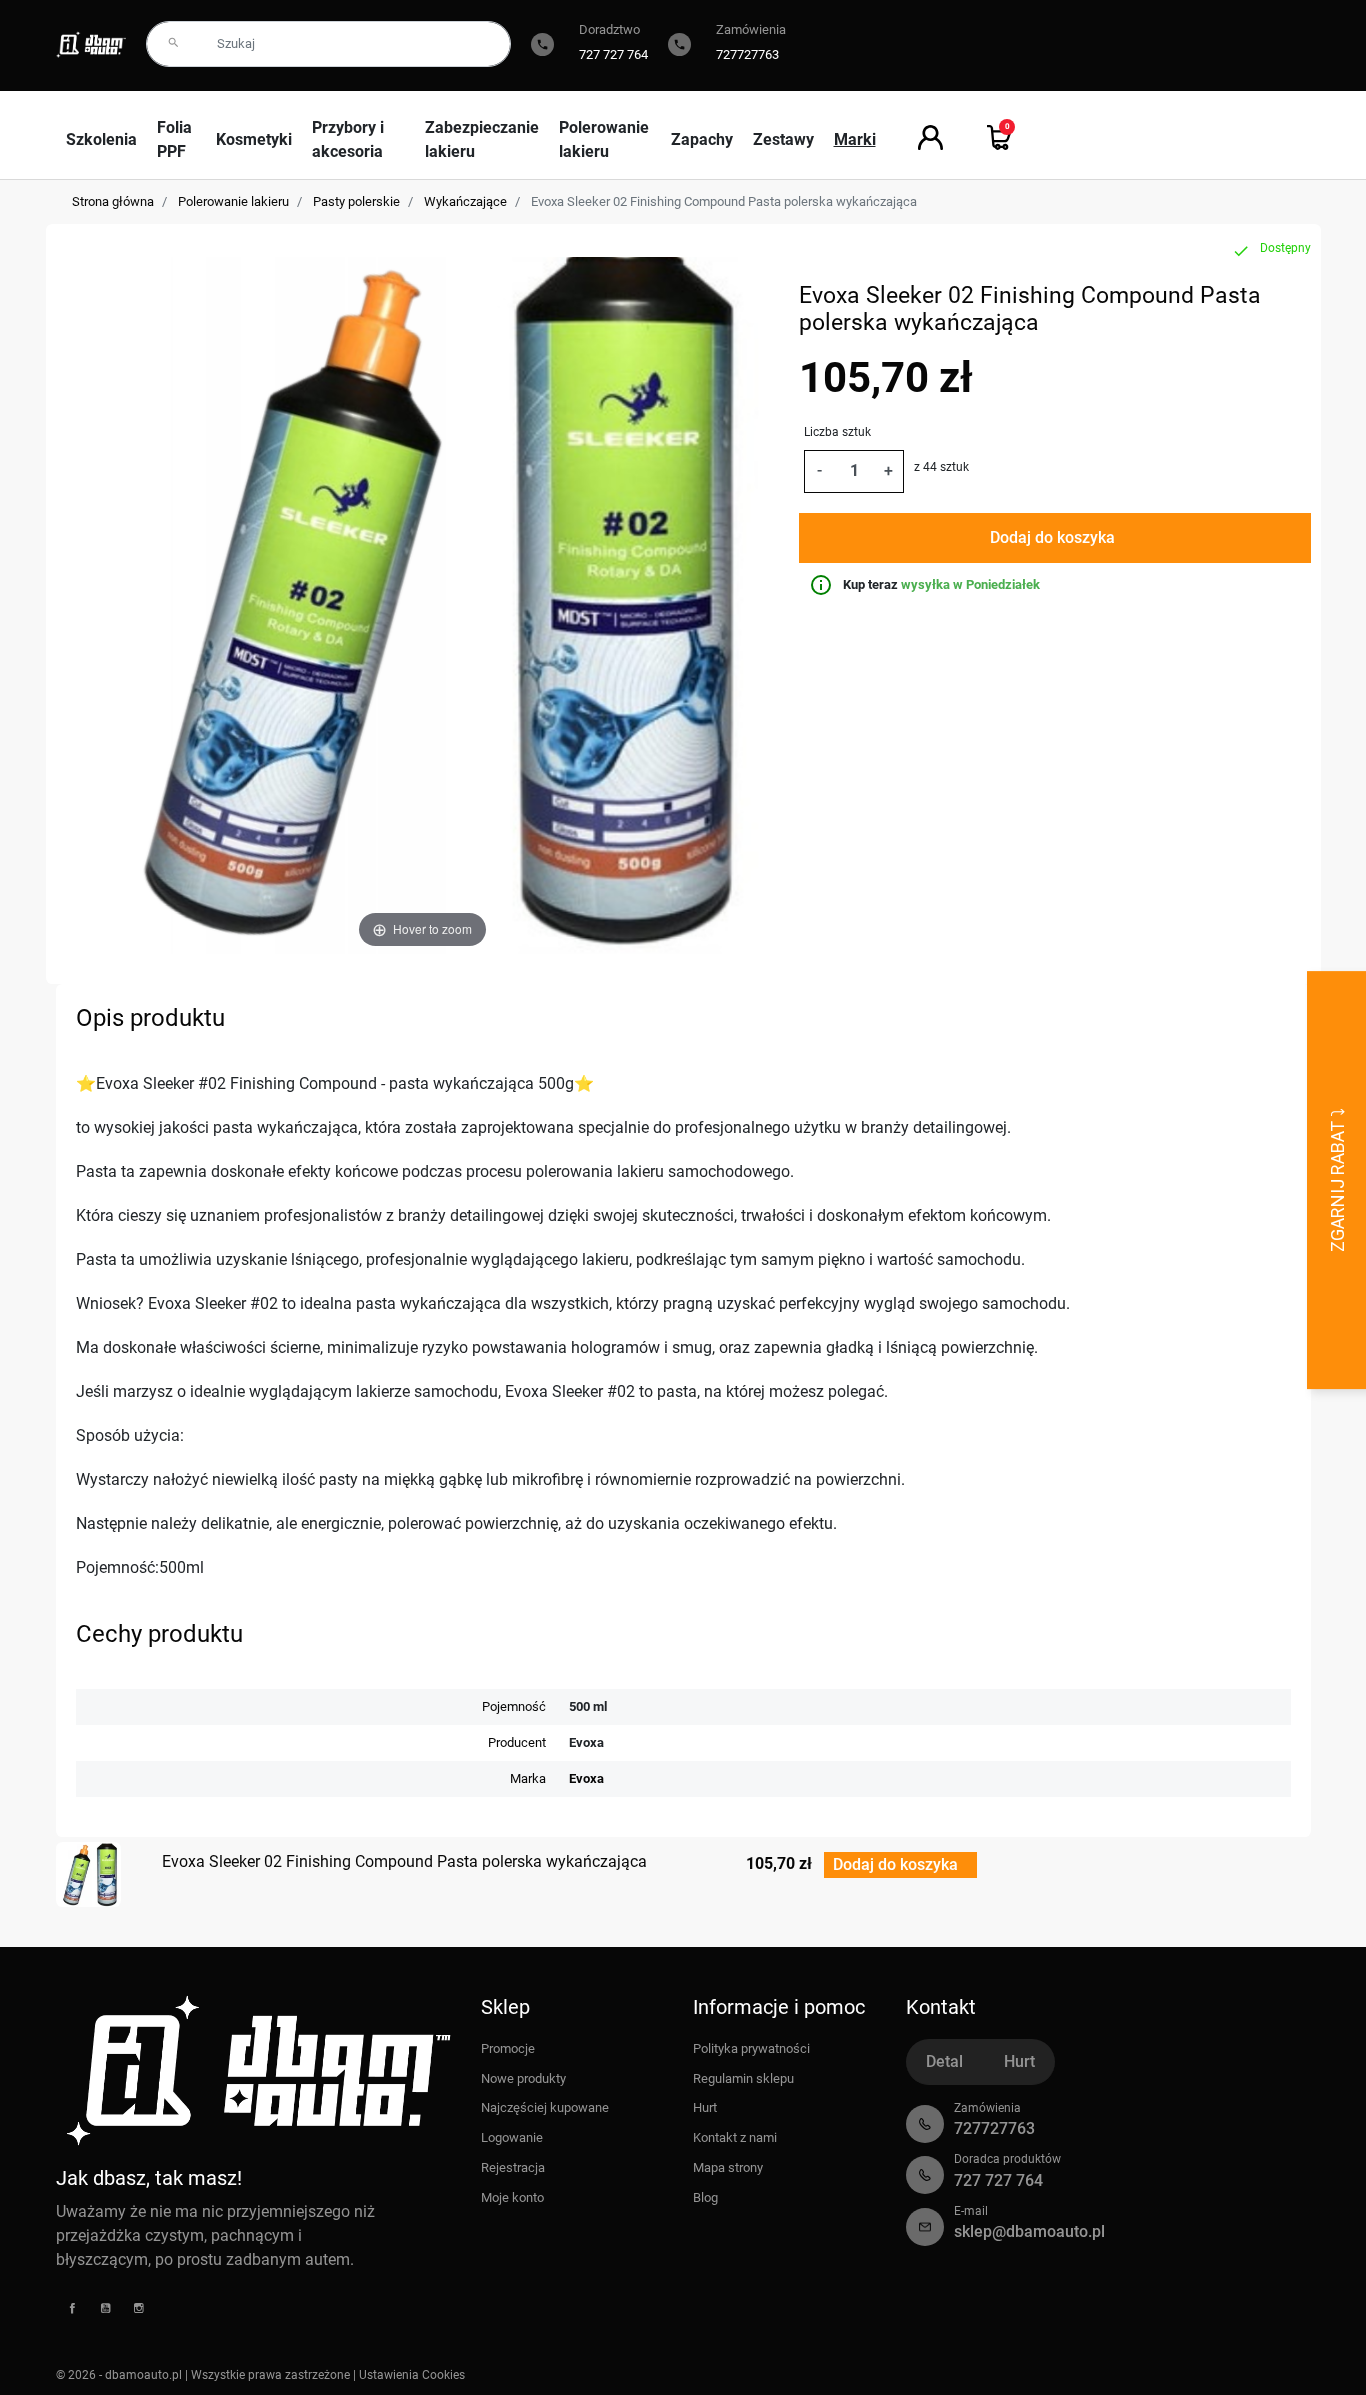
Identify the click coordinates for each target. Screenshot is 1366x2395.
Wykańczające (465, 201)
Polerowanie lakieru (233, 201)
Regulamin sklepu (743, 2078)
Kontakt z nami (735, 2137)
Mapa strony (728, 2167)
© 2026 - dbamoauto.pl (120, 2375)
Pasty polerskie (356, 201)
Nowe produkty (523, 2078)
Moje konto (512, 2197)
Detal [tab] (944, 2061)
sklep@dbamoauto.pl (1029, 2231)
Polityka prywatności (751, 2048)
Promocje (508, 2048)
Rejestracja (513, 2167)
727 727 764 (613, 54)
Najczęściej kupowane (545, 2107)
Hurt (705, 2107)
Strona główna (113, 201)
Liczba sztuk (837, 432)
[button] (999, 137)
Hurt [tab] (1019, 2061)
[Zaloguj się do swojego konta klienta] (930, 137)
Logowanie (512, 2137)
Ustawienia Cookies (412, 2375)
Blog (705, 2197)
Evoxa (586, 1778)
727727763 (747, 54)
